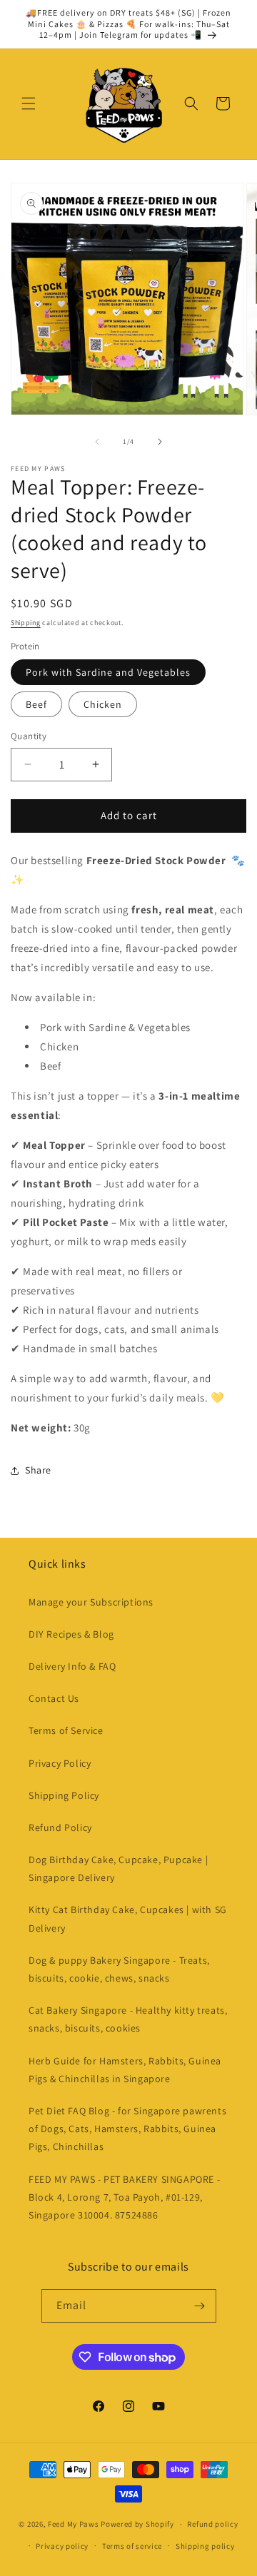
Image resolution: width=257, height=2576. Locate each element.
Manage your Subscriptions (91, 1602)
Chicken (103, 704)
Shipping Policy (64, 1795)
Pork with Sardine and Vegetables (108, 672)
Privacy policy (62, 2546)
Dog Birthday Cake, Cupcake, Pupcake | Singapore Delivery (118, 1868)
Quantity (29, 736)
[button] (29, 103)
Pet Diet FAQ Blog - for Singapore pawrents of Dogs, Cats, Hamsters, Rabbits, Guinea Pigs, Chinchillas (127, 2129)
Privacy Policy (60, 1763)
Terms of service (132, 2546)
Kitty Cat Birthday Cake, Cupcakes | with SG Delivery (128, 1918)
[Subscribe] (200, 2306)
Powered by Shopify (137, 2524)
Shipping (26, 623)
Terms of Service (66, 1730)
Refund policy (212, 2524)
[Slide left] (97, 442)
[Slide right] (160, 442)
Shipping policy (205, 2546)
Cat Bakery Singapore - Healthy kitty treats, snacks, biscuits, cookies (128, 2019)
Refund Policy (60, 1827)
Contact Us (54, 1698)
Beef (36, 704)
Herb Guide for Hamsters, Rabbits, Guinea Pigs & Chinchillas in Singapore (125, 2070)
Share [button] (38, 1470)
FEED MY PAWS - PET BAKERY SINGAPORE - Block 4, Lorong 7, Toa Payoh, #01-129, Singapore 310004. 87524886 (124, 2197)
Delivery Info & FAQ (72, 1666)
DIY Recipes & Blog (71, 1634)
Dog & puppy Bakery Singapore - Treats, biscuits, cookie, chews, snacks (119, 1969)
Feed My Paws (73, 2524)
